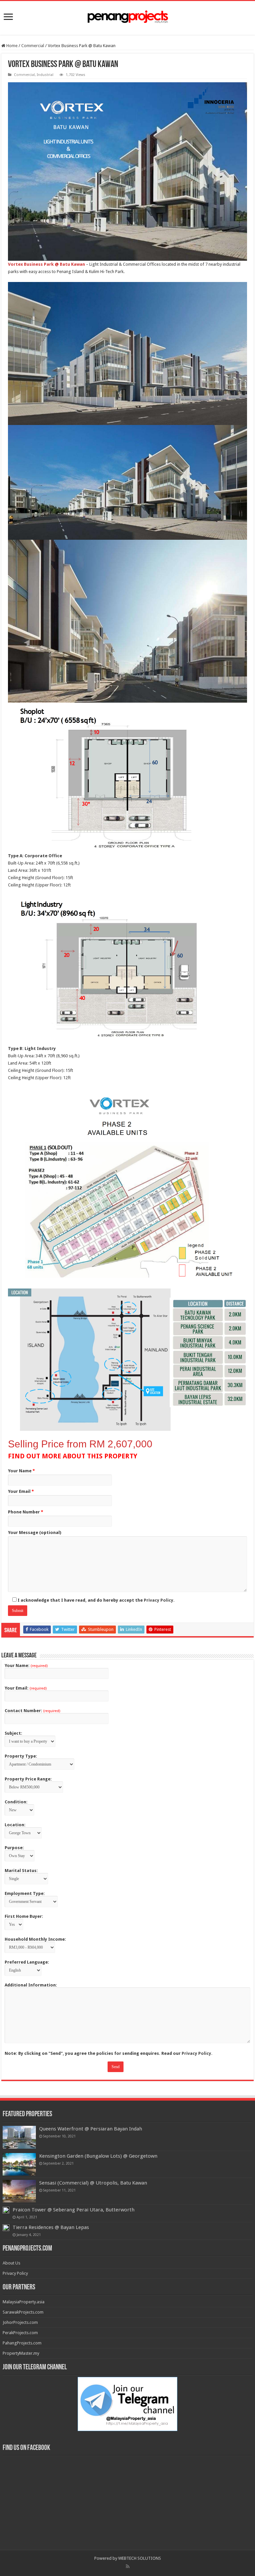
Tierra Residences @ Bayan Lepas (51, 2227)
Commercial (33, 46)
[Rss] (128, 2566)
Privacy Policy (15, 2273)
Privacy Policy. (159, 1600)
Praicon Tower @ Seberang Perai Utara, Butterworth (74, 2210)
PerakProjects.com (20, 2333)
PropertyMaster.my (21, 2353)
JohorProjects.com (20, 2322)
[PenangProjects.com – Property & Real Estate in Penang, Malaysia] (127, 17)
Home (11, 46)
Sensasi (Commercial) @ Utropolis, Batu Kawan (93, 2183)
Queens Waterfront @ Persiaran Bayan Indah (91, 2129)
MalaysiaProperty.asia (24, 2302)
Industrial (45, 75)
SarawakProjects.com (23, 2312)
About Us (11, 2263)
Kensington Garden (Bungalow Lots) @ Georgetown (98, 2156)
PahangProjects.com (22, 2343)
